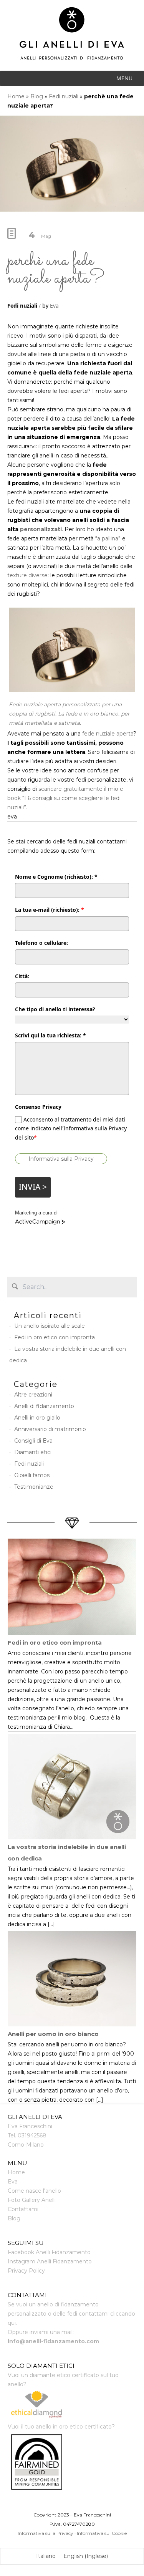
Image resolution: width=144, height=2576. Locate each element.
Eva (54, 306)
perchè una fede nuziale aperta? (56, 269)
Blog (37, 96)
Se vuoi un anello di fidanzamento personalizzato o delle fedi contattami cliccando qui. (71, 2314)
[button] (124, 78)
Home (16, 96)
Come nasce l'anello (34, 2191)
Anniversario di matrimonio (50, 1429)
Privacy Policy (26, 2271)
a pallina (108, 538)
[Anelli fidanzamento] (72, 39)
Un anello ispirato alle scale (50, 1326)
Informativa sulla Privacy (61, 1159)
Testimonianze (34, 1487)
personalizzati (41, 529)
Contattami (23, 2209)
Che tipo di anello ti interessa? (55, 1009)
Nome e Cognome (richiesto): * (56, 877)
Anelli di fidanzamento (44, 1406)
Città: (22, 976)
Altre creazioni (33, 1395)
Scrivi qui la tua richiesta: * (50, 1035)
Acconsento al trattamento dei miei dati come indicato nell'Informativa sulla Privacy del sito (71, 1128)
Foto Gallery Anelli (32, 2200)
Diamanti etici (33, 1452)
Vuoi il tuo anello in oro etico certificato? (61, 2427)
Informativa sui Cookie (102, 2533)
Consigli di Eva (33, 1441)
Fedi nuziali (64, 96)
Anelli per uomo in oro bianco (53, 2034)
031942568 (32, 2135)
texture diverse (27, 575)
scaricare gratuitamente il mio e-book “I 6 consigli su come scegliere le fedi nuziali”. (66, 798)
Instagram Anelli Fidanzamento (50, 2261)
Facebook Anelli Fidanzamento (49, 2252)
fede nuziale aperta (108, 734)
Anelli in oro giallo (37, 1418)
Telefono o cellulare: (41, 943)
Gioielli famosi (32, 1475)
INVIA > (33, 1187)
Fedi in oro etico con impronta (55, 1337)
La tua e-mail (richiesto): (50, 910)
